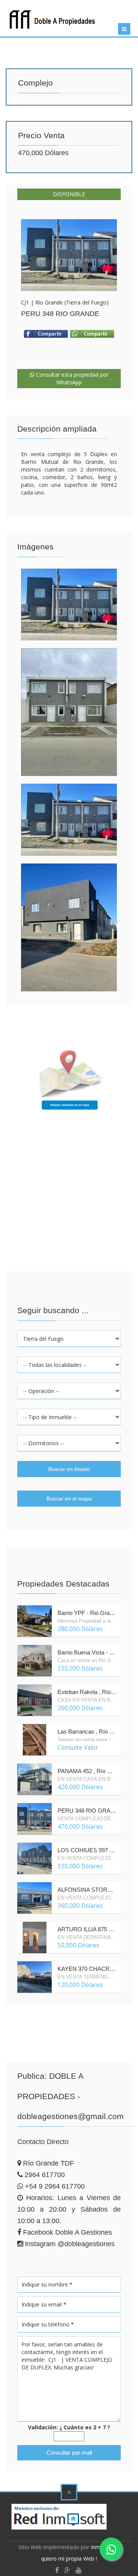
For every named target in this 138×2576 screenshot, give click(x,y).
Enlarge (69, 255)
